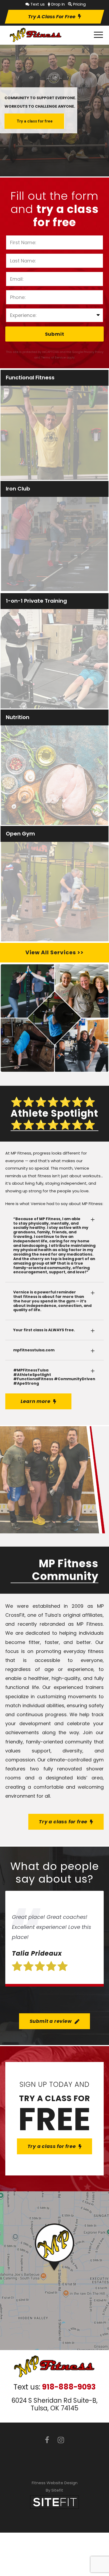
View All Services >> (54, 952)
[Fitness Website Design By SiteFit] (54, 2502)
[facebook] (47, 2440)
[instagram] (61, 2440)
